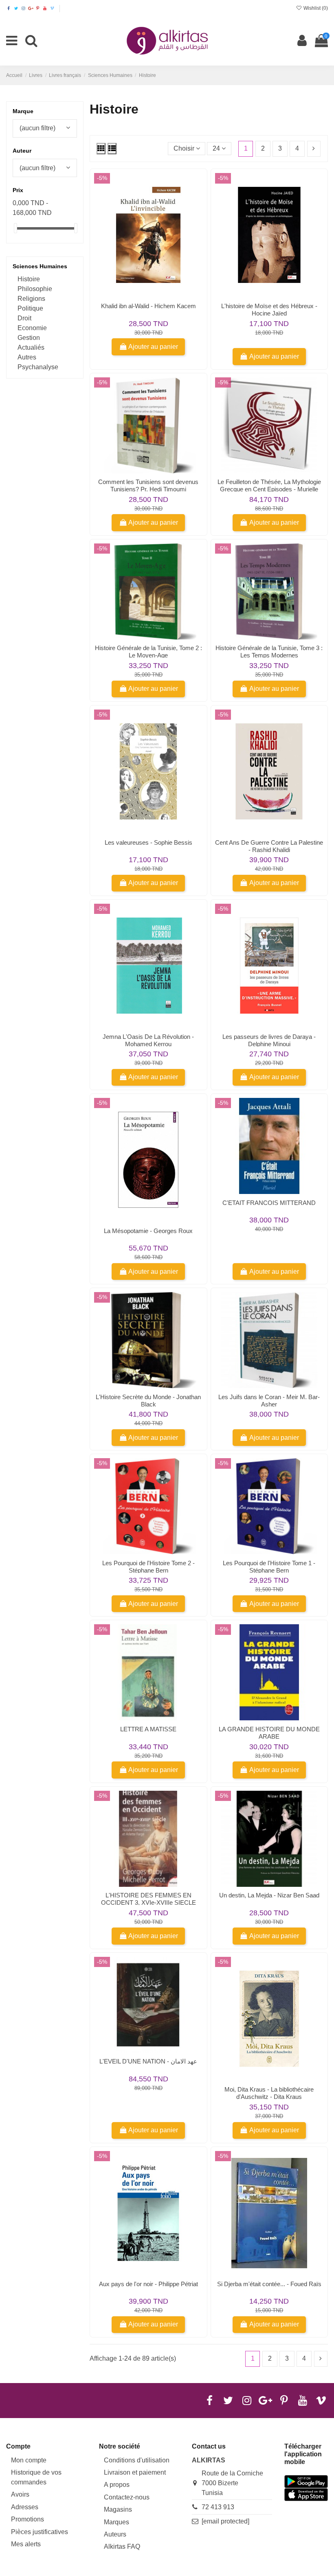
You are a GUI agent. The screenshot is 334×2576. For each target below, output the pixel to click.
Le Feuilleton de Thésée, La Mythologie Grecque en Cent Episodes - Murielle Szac (269, 489)
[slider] (15, 228)
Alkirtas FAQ (122, 2546)
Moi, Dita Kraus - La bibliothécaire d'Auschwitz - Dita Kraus (269, 2093)
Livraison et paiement (135, 2472)
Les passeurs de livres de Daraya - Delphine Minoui (269, 1040)
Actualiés (31, 347)
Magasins (118, 2509)
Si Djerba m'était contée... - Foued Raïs (269, 2284)
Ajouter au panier (153, 347)
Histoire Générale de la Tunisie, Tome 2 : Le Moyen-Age (148, 652)
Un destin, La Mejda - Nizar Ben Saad (269, 1895)
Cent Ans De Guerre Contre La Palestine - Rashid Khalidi (269, 846)
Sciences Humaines (40, 266)
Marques (116, 2522)
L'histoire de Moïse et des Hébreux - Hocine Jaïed (269, 310)
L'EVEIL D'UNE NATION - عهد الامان (148, 2061)
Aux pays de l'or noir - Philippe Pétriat (148, 2284)
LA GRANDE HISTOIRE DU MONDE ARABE (269, 1733)
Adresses (25, 2507)
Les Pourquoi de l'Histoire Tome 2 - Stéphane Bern (148, 1567)
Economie (32, 328)
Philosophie (35, 289)
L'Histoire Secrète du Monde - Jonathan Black (148, 1401)
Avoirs (20, 2494)
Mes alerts (26, 2544)
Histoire (29, 279)
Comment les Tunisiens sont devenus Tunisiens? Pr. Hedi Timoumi (148, 485)
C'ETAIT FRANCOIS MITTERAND (269, 1203)
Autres (27, 357)
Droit (24, 318)
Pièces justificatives (40, 2532)
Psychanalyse (38, 367)
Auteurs (115, 2534)
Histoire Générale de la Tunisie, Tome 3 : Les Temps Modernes (269, 652)
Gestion (29, 338)
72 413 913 (218, 2507)
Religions (31, 299)
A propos (117, 2485)
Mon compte (29, 2460)
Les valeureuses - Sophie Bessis (148, 842)
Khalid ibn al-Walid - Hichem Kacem (148, 306)
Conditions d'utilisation (137, 2460)
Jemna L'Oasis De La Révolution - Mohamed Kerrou (148, 1040)
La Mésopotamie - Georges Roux (148, 1231)
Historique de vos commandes (36, 2477)
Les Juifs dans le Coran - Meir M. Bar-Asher (269, 1401)
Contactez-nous (127, 2497)
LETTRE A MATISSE (148, 1729)
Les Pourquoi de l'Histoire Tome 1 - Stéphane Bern (269, 1567)
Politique (30, 308)
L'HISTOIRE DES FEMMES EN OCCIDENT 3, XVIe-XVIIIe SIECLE (148, 1899)
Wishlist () (315, 8)
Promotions (27, 2519)
